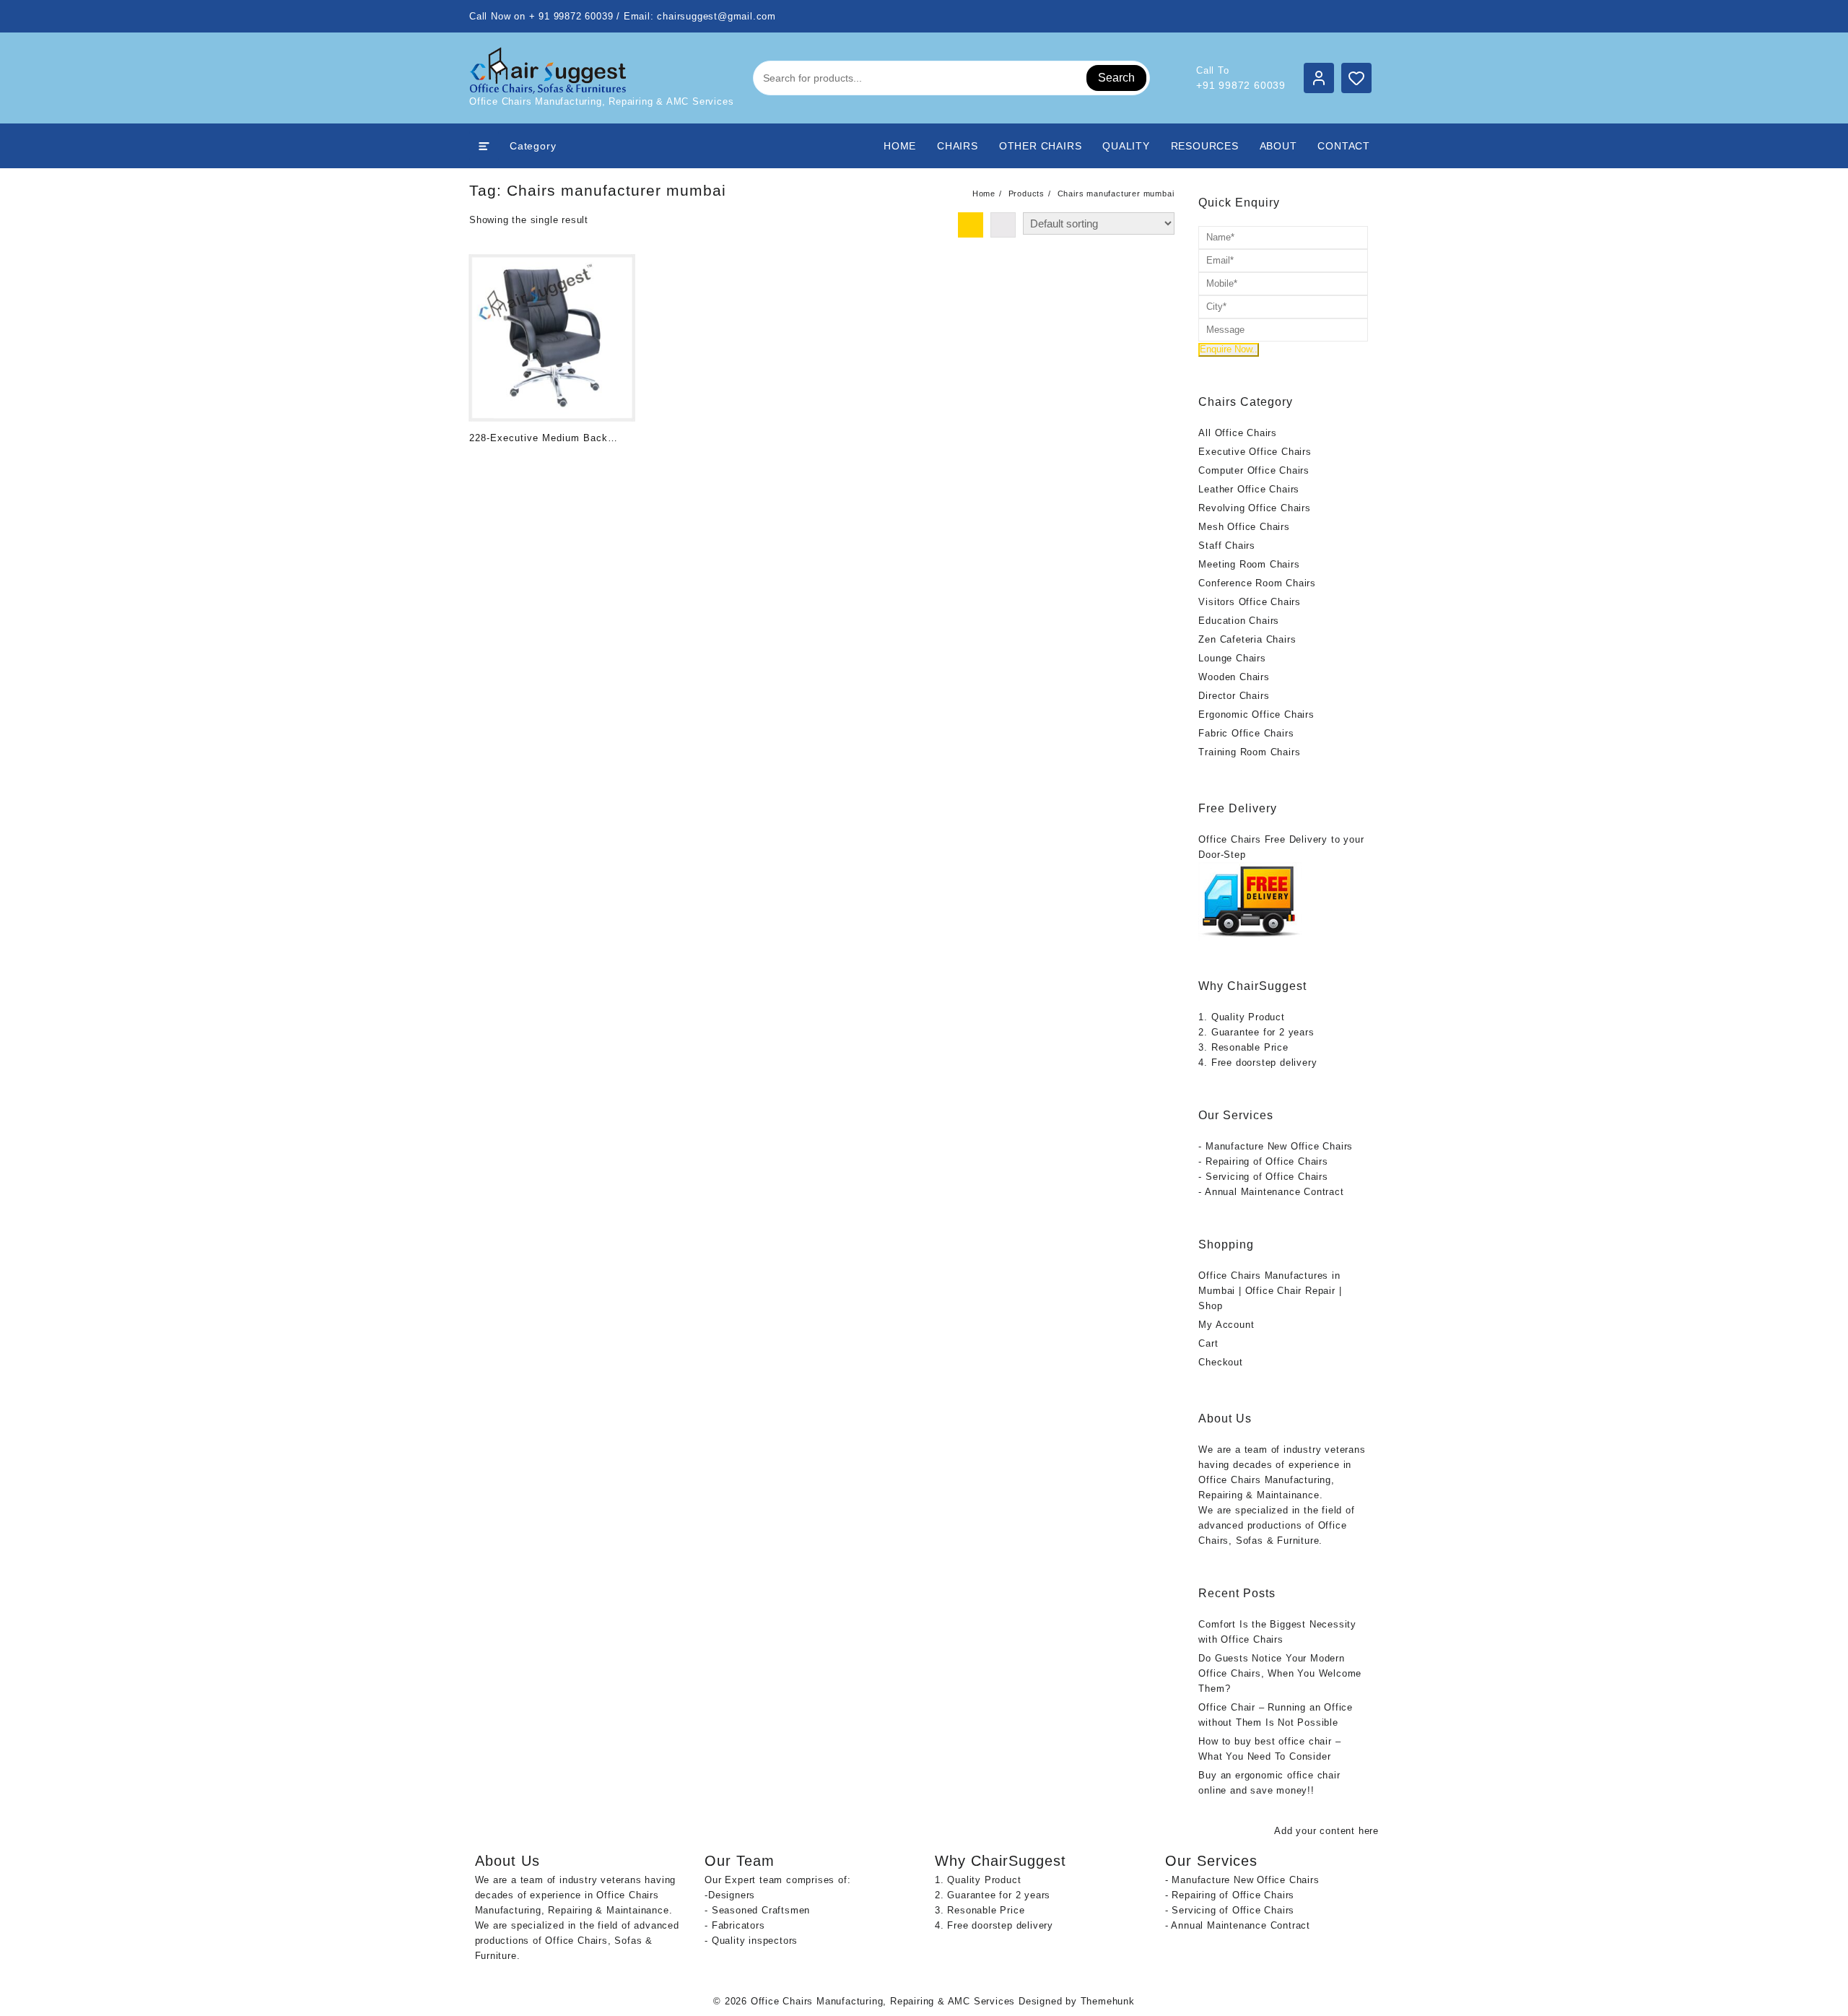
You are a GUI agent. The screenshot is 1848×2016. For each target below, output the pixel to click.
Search (1116, 78)
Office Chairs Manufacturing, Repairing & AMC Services (883, 2001)
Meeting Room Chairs (1249, 564)
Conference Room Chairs (1257, 583)
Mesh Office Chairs (1244, 527)
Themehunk (1108, 2001)
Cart (1208, 1343)
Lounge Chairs (1232, 658)
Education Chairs (1239, 621)
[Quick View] (510, 462)
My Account (1226, 1325)
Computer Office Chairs (1254, 470)
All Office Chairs (1238, 433)
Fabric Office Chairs (1246, 733)
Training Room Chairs (1249, 752)
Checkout (1220, 1362)
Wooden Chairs (1234, 677)
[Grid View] (971, 225)
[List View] (1003, 225)
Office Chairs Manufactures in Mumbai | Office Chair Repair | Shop (1270, 1291)
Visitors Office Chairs (1250, 602)
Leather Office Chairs (1249, 489)
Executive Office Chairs (1255, 452)
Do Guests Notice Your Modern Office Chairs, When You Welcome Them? (1280, 1673)
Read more (482, 462)
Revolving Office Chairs (1254, 508)
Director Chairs (1234, 696)
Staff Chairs (1227, 546)
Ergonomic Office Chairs (1256, 714)
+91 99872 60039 (1241, 85)
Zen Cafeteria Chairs (1247, 639)
